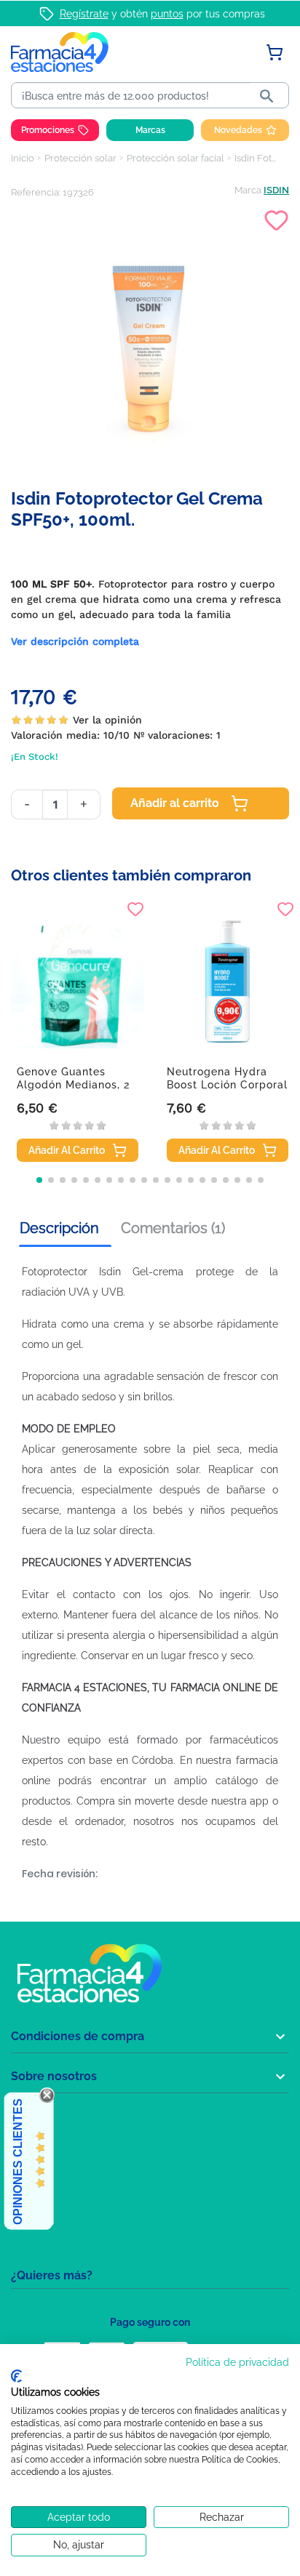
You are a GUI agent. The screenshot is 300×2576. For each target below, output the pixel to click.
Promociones (48, 130)
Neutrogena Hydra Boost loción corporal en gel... (227, 1085)
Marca (248, 190)
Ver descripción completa (75, 641)
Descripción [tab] (59, 1228)
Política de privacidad (237, 2362)
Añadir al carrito (175, 803)
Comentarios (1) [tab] (173, 1228)
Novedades (238, 130)
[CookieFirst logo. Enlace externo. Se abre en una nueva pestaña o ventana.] (16, 2376)
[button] (39, 1180)
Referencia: (36, 192)
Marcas (150, 130)
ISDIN (276, 190)
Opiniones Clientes (18, 2162)
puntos (167, 14)
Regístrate (84, 14)
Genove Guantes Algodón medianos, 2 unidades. (73, 1085)
